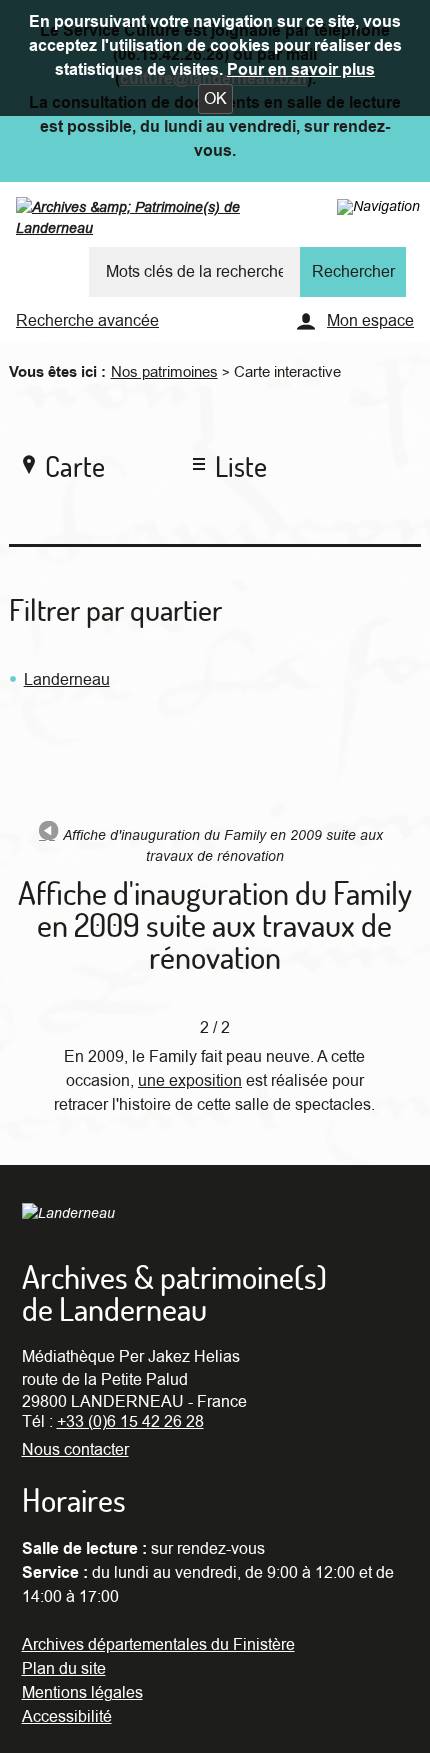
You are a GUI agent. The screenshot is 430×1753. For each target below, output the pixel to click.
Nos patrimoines (164, 372)
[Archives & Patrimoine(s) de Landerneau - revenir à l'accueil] (168, 222)
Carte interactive (287, 372)
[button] (215, 99)
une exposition (190, 1081)
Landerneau (67, 680)
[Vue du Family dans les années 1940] (49, 835)
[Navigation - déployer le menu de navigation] (378, 206)
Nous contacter (75, 1450)
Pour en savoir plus (301, 70)
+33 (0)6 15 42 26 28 (130, 1422)
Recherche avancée (87, 321)
